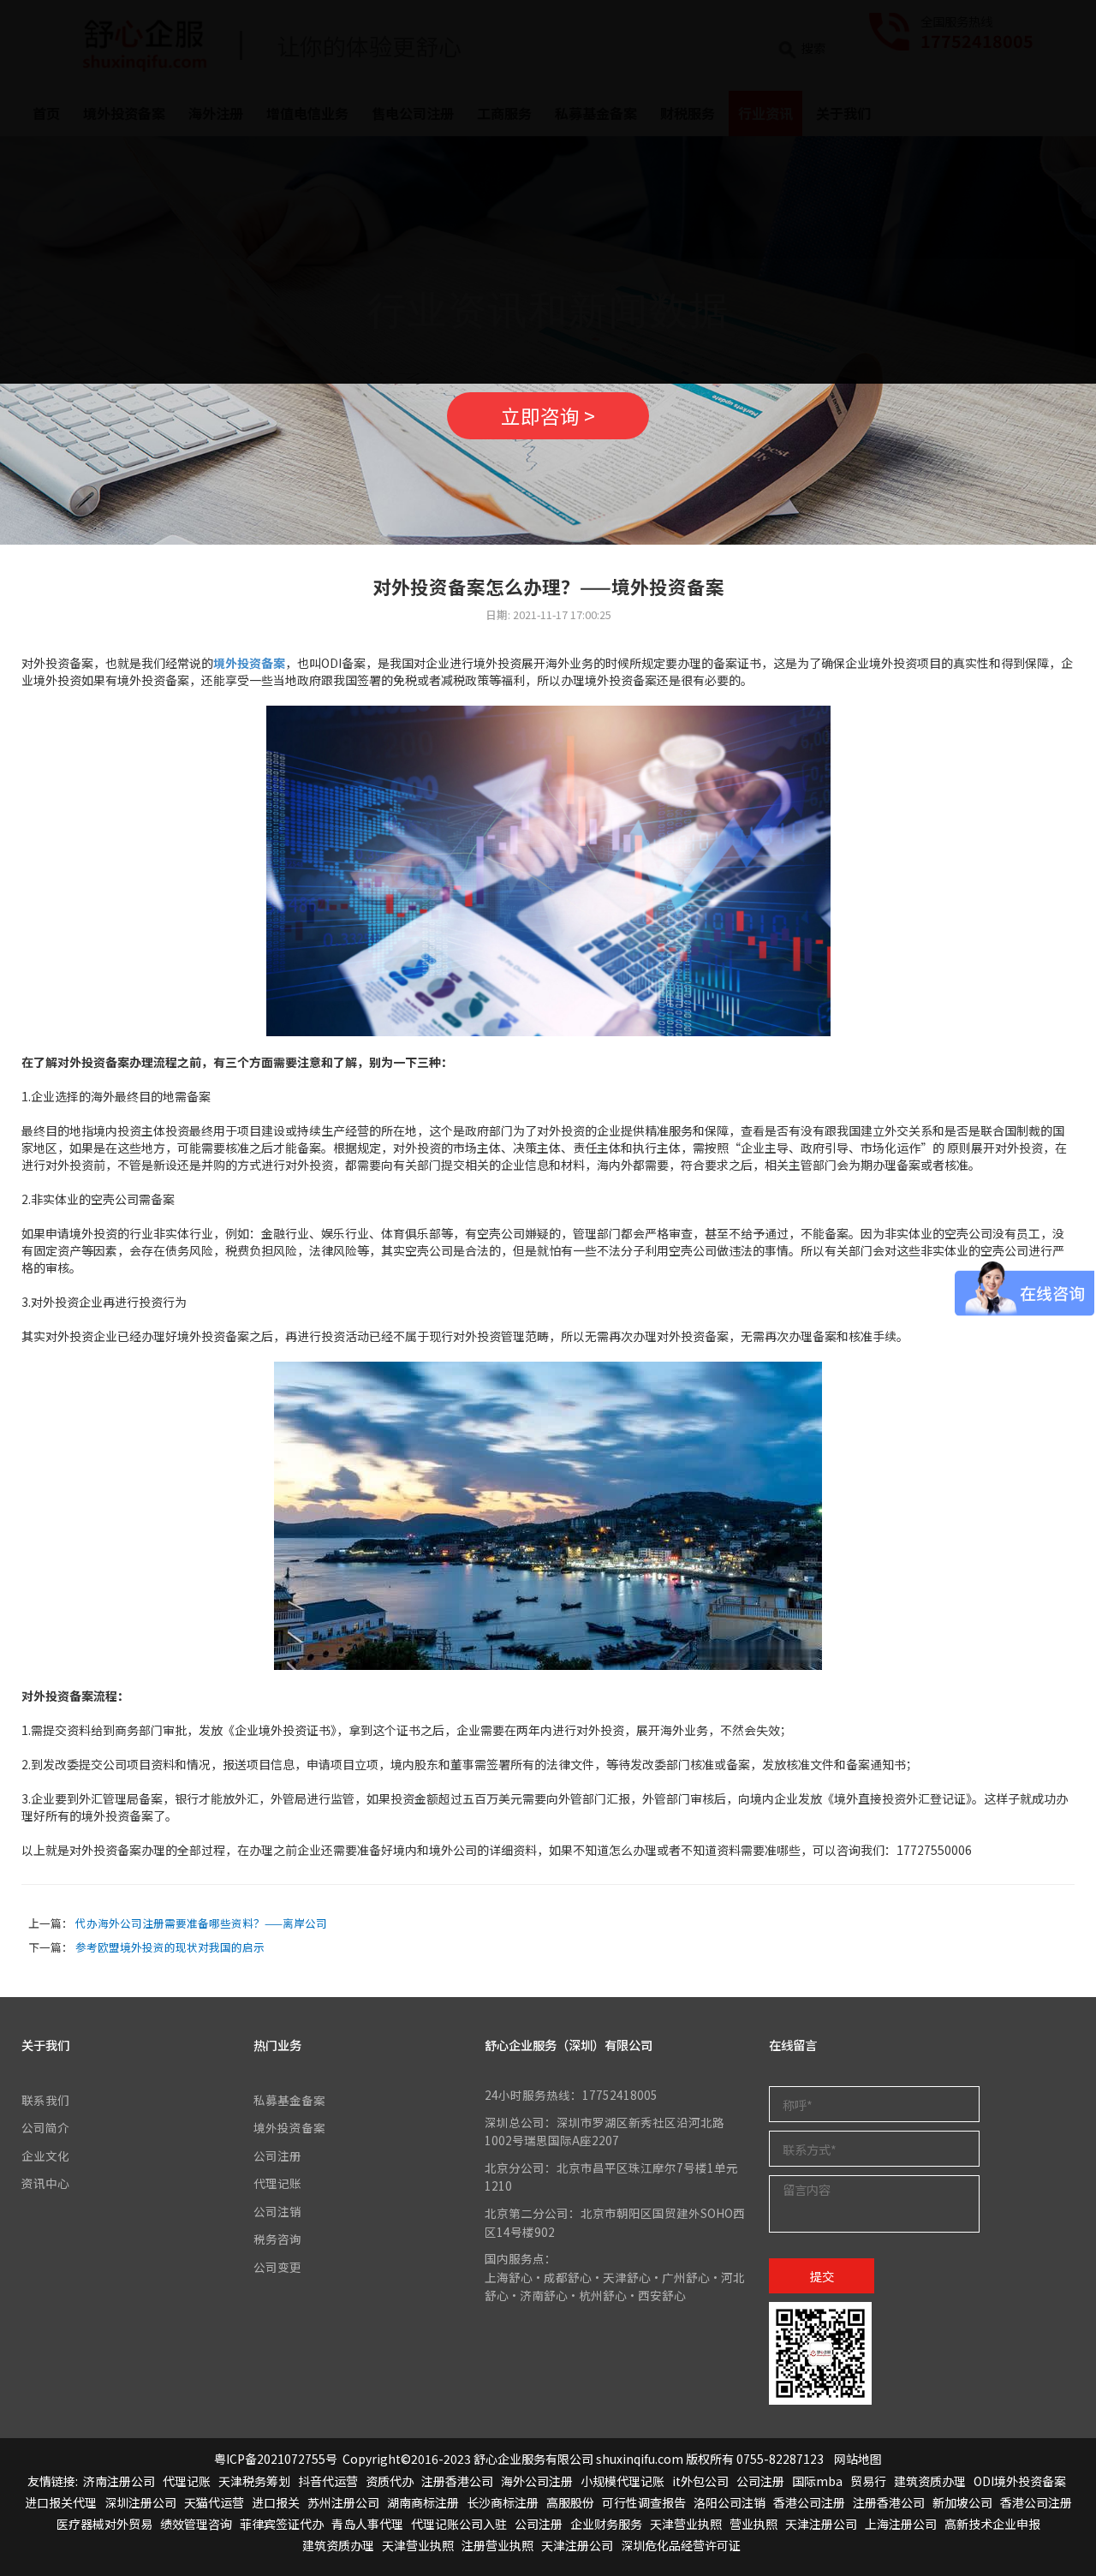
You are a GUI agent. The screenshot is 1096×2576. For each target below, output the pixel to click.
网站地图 (858, 2459)
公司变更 (277, 2267)
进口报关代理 (61, 2502)
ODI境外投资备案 (1020, 2481)
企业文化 (45, 2156)
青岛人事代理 (367, 2524)
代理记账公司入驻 (459, 2524)
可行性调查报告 (644, 2502)
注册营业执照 (497, 2545)
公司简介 (45, 2127)
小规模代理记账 (622, 2481)
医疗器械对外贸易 (104, 2524)
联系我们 (45, 2100)
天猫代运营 (214, 2502)
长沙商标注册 (503, 2502)
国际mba (817, 2481)
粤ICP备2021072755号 (276, 2459)
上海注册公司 (901, 2524)
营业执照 (753, 2524)
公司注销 (277, 2211)
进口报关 (276, 2502)
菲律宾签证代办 (282, 2524)
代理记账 (277, 2183)
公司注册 (277, 2156)
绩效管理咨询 (196, 2524)
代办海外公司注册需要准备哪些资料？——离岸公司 (201, 1923)
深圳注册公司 (140, 2502)
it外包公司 (700, 2481)
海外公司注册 (537, 2481)
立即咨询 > (548, 415)
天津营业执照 (686, 2524)
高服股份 (570, 2502)
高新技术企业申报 (992, 2524)
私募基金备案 (289, 2100)
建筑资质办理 (930, 2481)
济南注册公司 (119, 2481)
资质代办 (390, 2481)
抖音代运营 (328, 2481)
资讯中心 (45, 2183)
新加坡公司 (962, 2502)
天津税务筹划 (254, 2481)
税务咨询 (277, 2239)
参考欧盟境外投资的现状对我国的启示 (170, 1947)
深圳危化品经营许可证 (681, 2545)
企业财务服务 (606, 2524)
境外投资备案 (249, 663)
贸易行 (868, 2481)
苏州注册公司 (343, 2502)
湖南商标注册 (423, 2502)
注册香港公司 (457, 2481)
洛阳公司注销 (730, 2502)
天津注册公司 (821, 2524)
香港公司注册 (809, 2502)
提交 (822, 2276)
